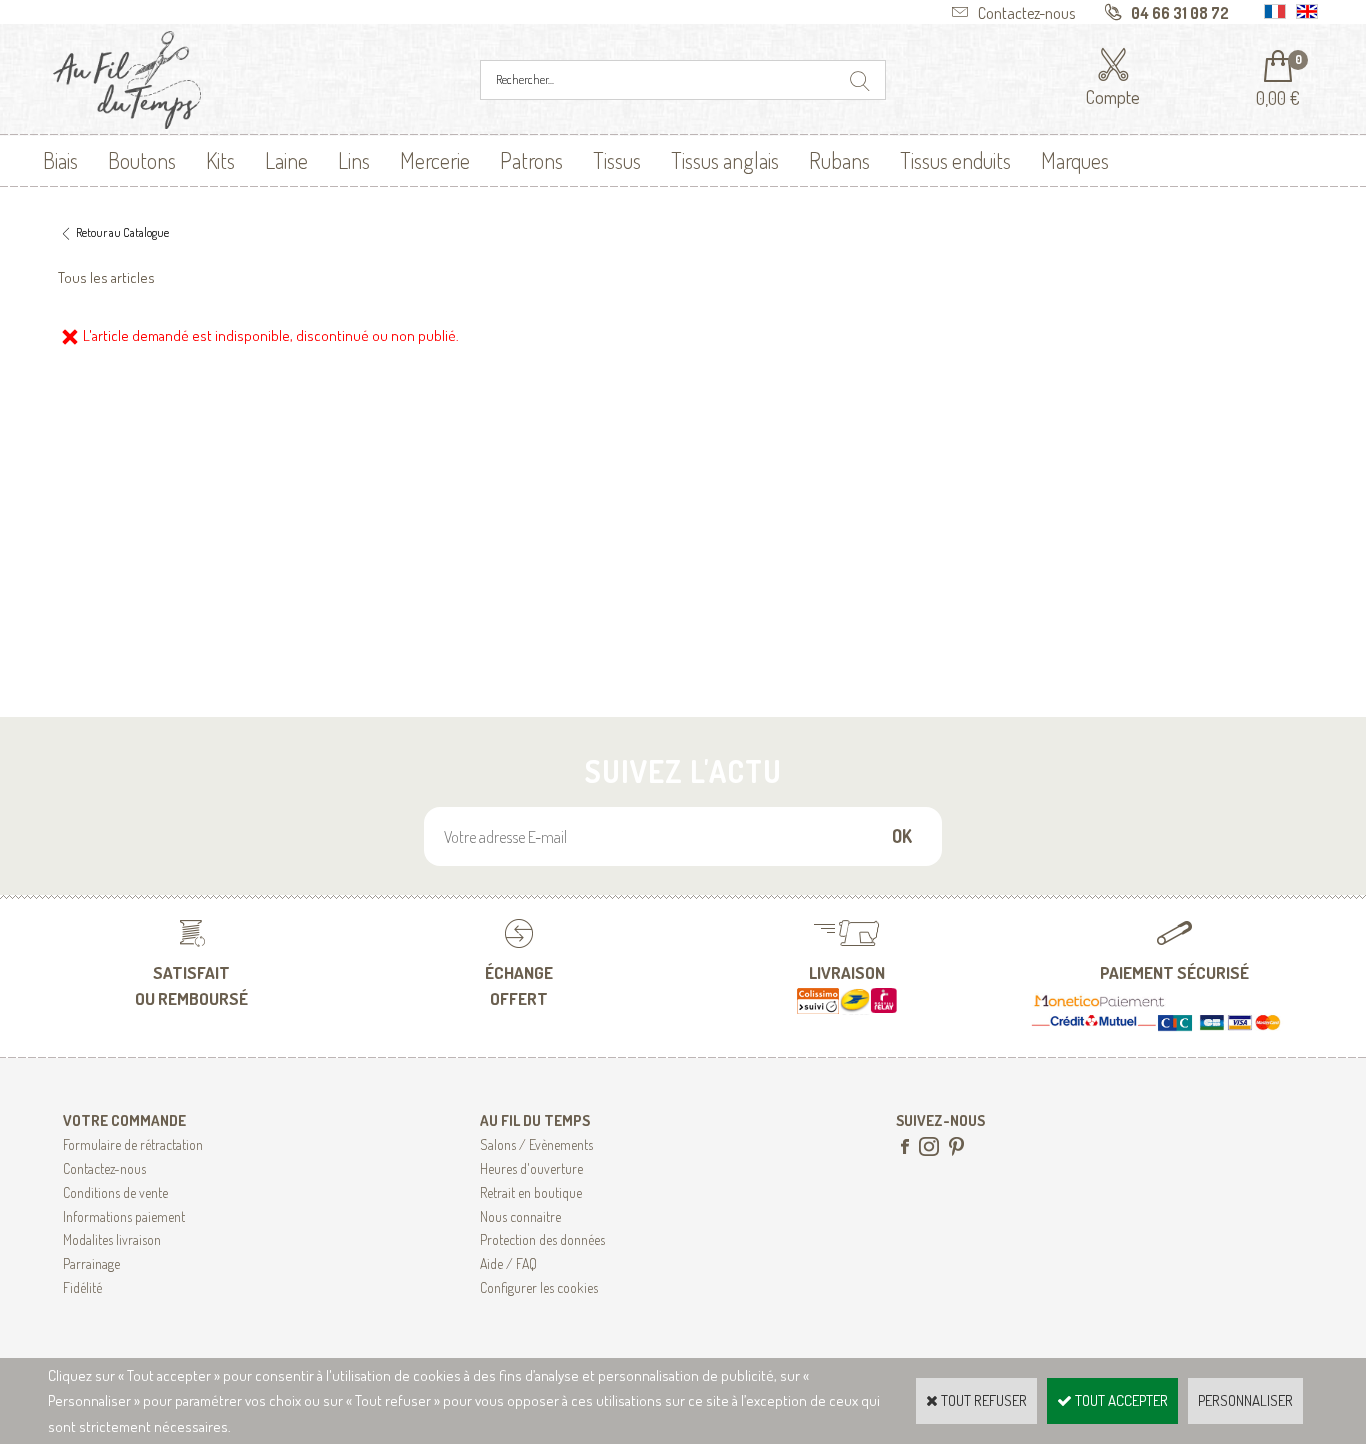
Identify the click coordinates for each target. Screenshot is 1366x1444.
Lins (354, 160)
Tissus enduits (955, 160)
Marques (1075, 160)
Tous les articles (106, 277)
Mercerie (435, 160)
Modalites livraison (112, 1239)
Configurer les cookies (539, 1287)
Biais (60, 160)
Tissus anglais (725, 160)
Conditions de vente (115, 1192)
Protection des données (542, 1239)
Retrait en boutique (531, 1192)
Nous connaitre (520, 1216)
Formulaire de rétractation (133, 1144)
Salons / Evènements (536, 1144)
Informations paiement (124, 1216)
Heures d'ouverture (531, 1168)
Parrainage (91, 1263)
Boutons (142, 160)
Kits (220, 160)
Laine (286, 160)
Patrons (531, 160)
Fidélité (82, 1287)
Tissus (617, 160)
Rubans (839, 160)
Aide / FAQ (508, 1263)
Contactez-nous (104, 1168)
